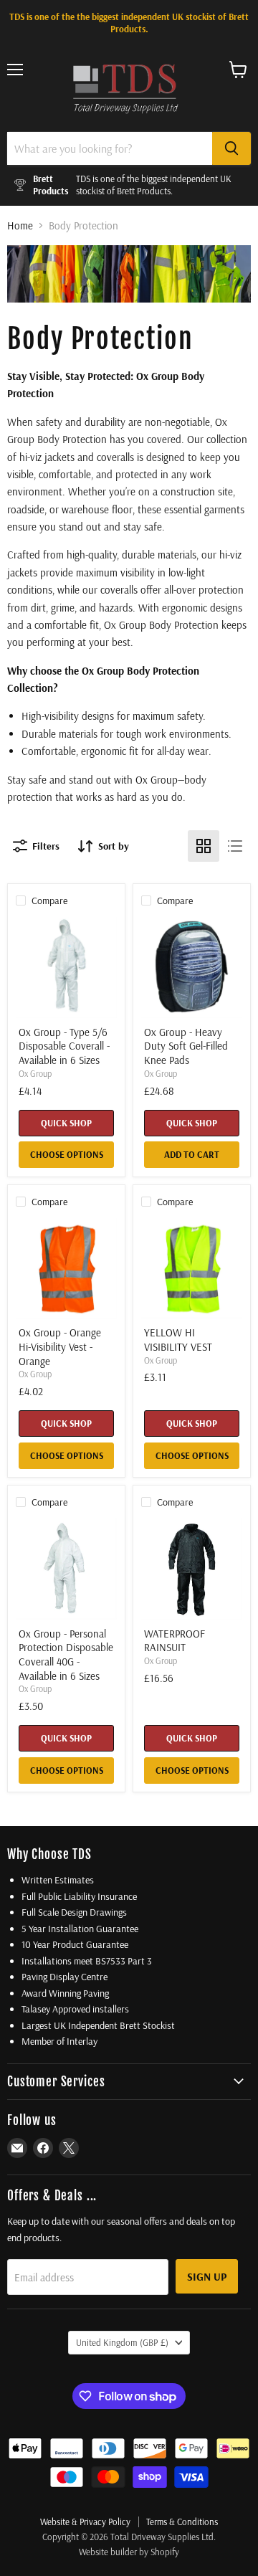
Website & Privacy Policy (85, 2522)
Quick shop (66, 1123)
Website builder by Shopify (129, 2552)
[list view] (235, 846)
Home (20, 225)
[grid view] (204, 846)
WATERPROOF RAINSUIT (175, 1641)
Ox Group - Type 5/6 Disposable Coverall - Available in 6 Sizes (64, 1046)
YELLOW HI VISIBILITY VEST (178, 1340)
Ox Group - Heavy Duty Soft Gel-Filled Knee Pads (186, 1046)
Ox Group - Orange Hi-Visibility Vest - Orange (60, 1346)
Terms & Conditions (182, 2522)
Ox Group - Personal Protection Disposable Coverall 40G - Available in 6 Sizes (66, 1655)
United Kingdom (122, 2342)
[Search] (231, 148)
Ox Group (35, 1074)
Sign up (207, 2276)
